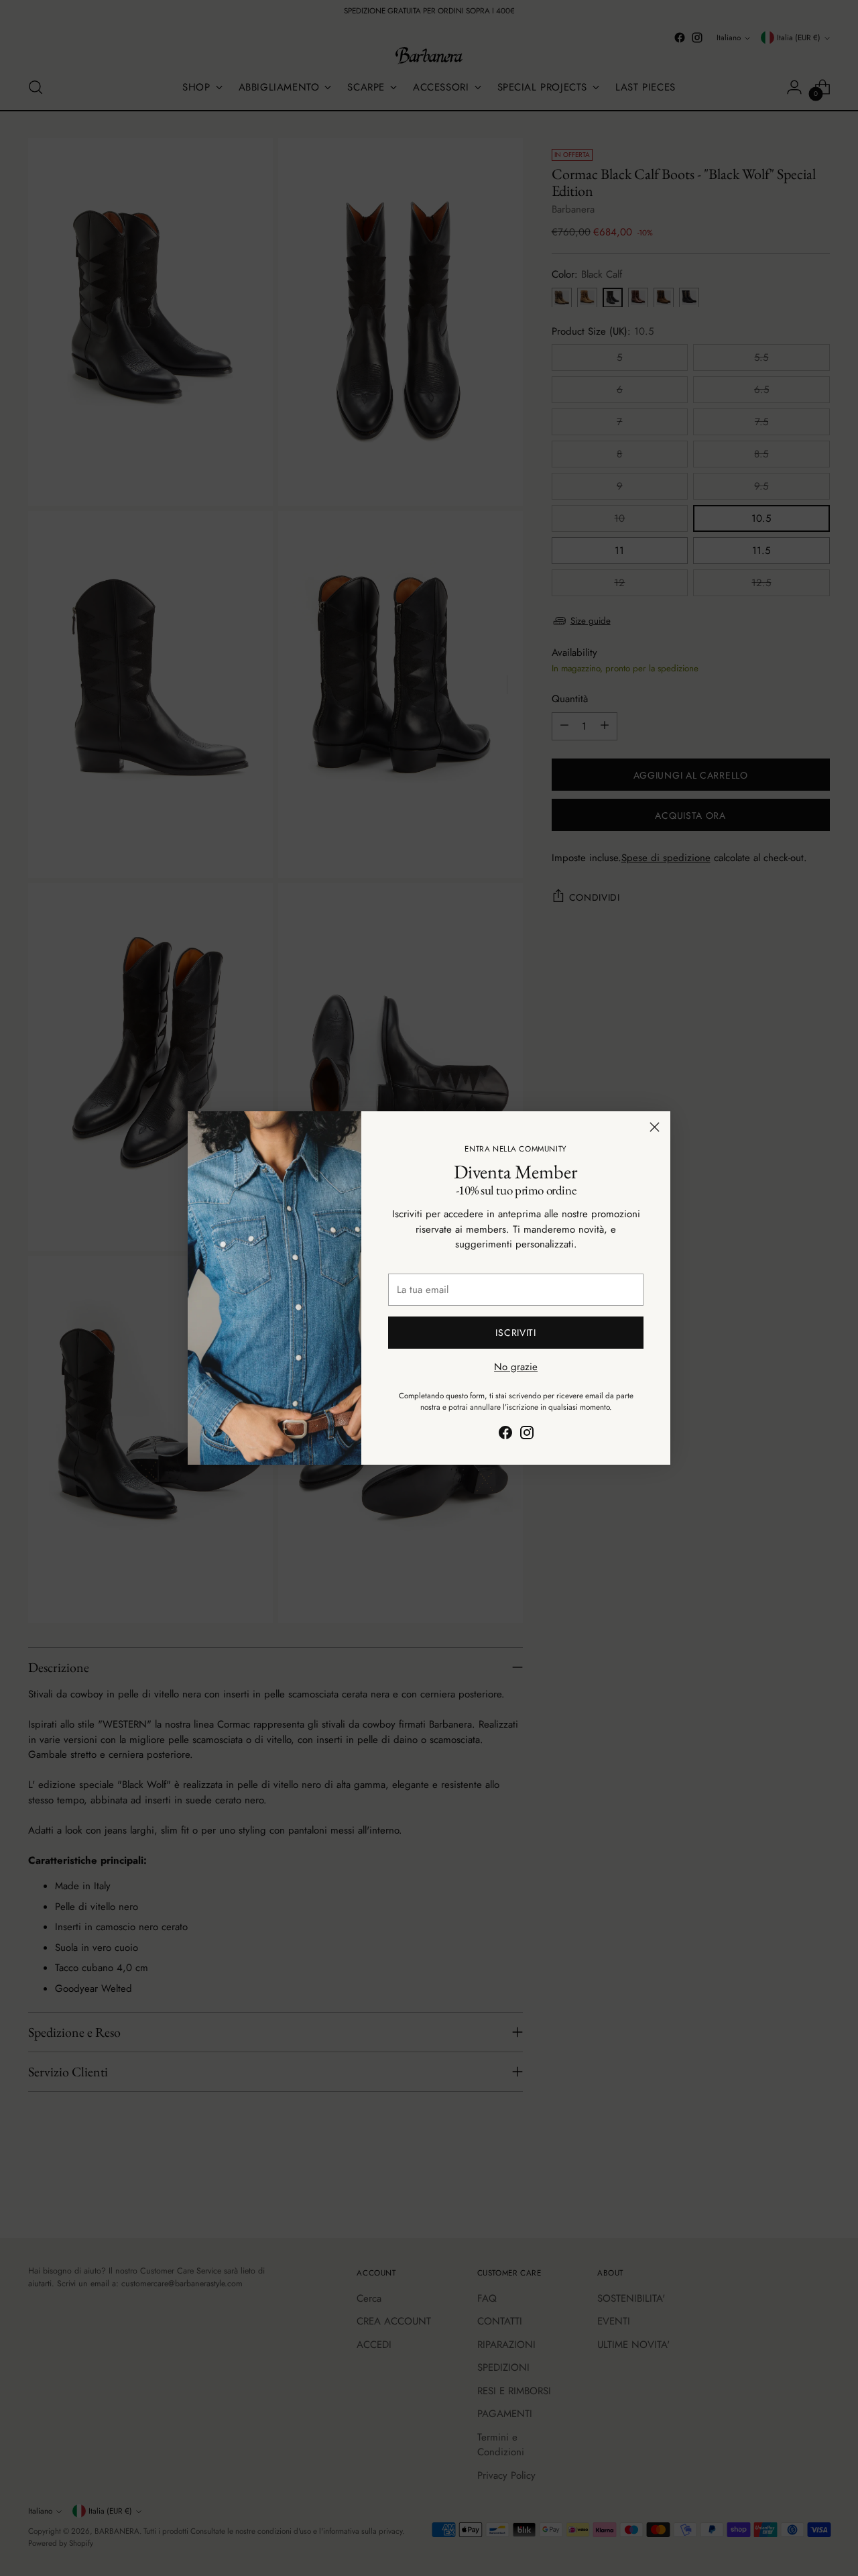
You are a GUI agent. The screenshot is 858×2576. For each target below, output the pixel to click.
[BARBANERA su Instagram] (527, 1435)
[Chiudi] (655, 1127)
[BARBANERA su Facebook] (505, 1435)
